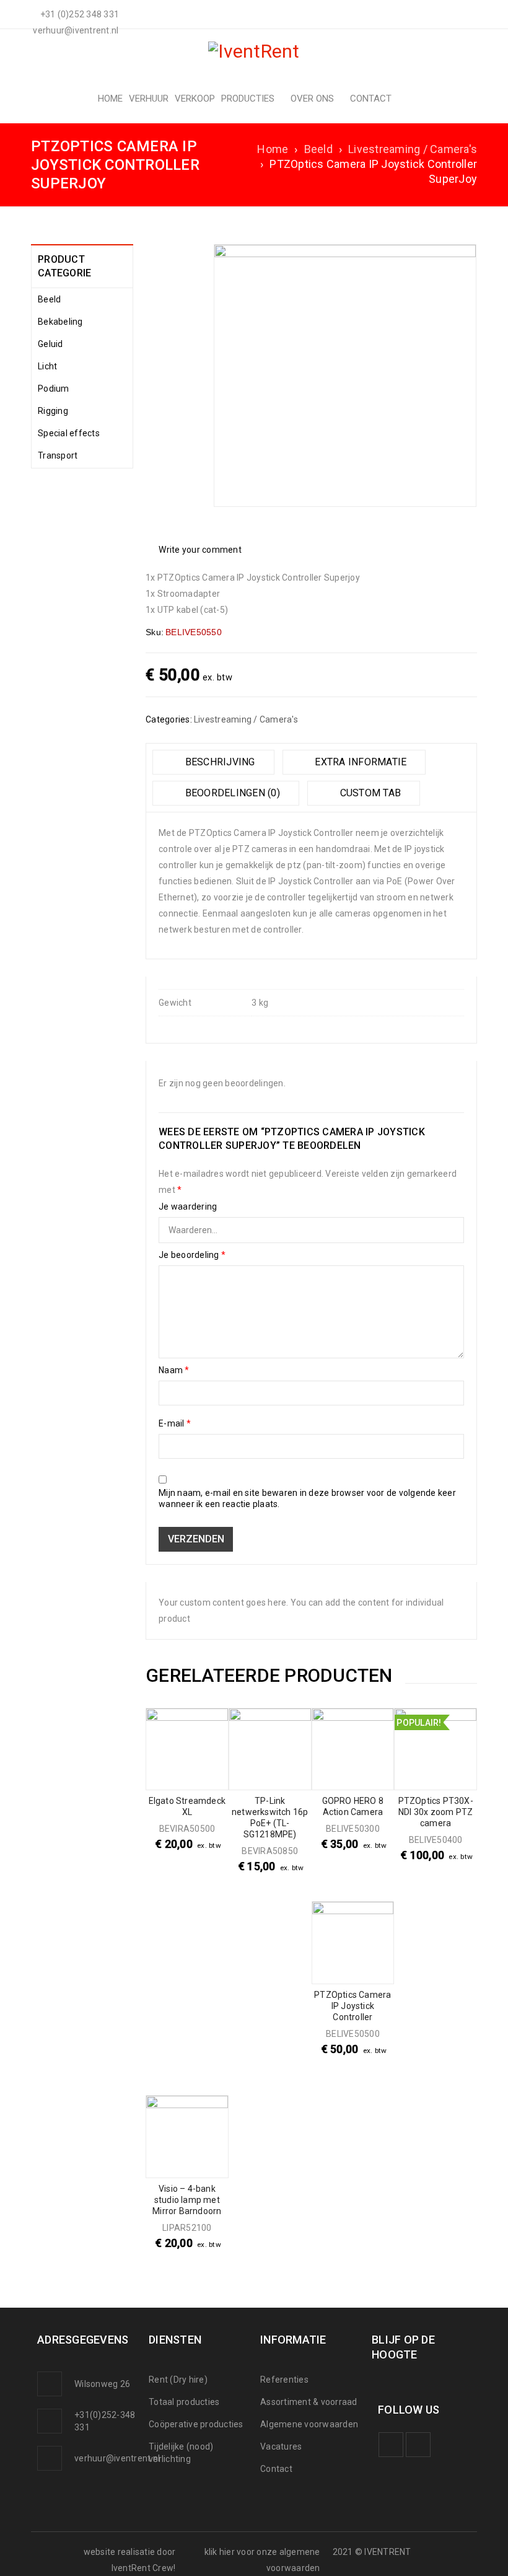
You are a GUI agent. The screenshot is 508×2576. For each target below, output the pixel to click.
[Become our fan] (391, 2445)
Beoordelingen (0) (231, 793)
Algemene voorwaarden (309, 2424)
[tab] (213, 762)
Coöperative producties (196, 2424)
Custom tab (369, 793)
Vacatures (281, 2446)
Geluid (50, 344)
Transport (58, 455)
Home (273, 149)
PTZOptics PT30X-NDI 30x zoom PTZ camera (436, 1812)
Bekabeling (60, 322)
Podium (54, 389)
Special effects (69, 433)
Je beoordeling (192, 1255)
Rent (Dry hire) (178, 2380)
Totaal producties (184, 2402)
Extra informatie (359, 762)
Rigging (53, 411)
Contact (276, 2469)
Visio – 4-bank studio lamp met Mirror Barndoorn (187, 2200)
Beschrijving (218, 762)
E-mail (175, 1423)
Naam (174, 1370)
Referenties (284, 2380)
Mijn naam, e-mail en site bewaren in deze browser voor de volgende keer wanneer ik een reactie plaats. (307, 1498)
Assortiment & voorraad (309, 2402)
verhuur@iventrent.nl (117, 2458)
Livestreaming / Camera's (413, 149)
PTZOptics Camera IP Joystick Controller (353, 2006)
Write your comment (200, 550)
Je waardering (188, 1207)
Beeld (318, 149)
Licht (47, 366)
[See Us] (418, 2445)
